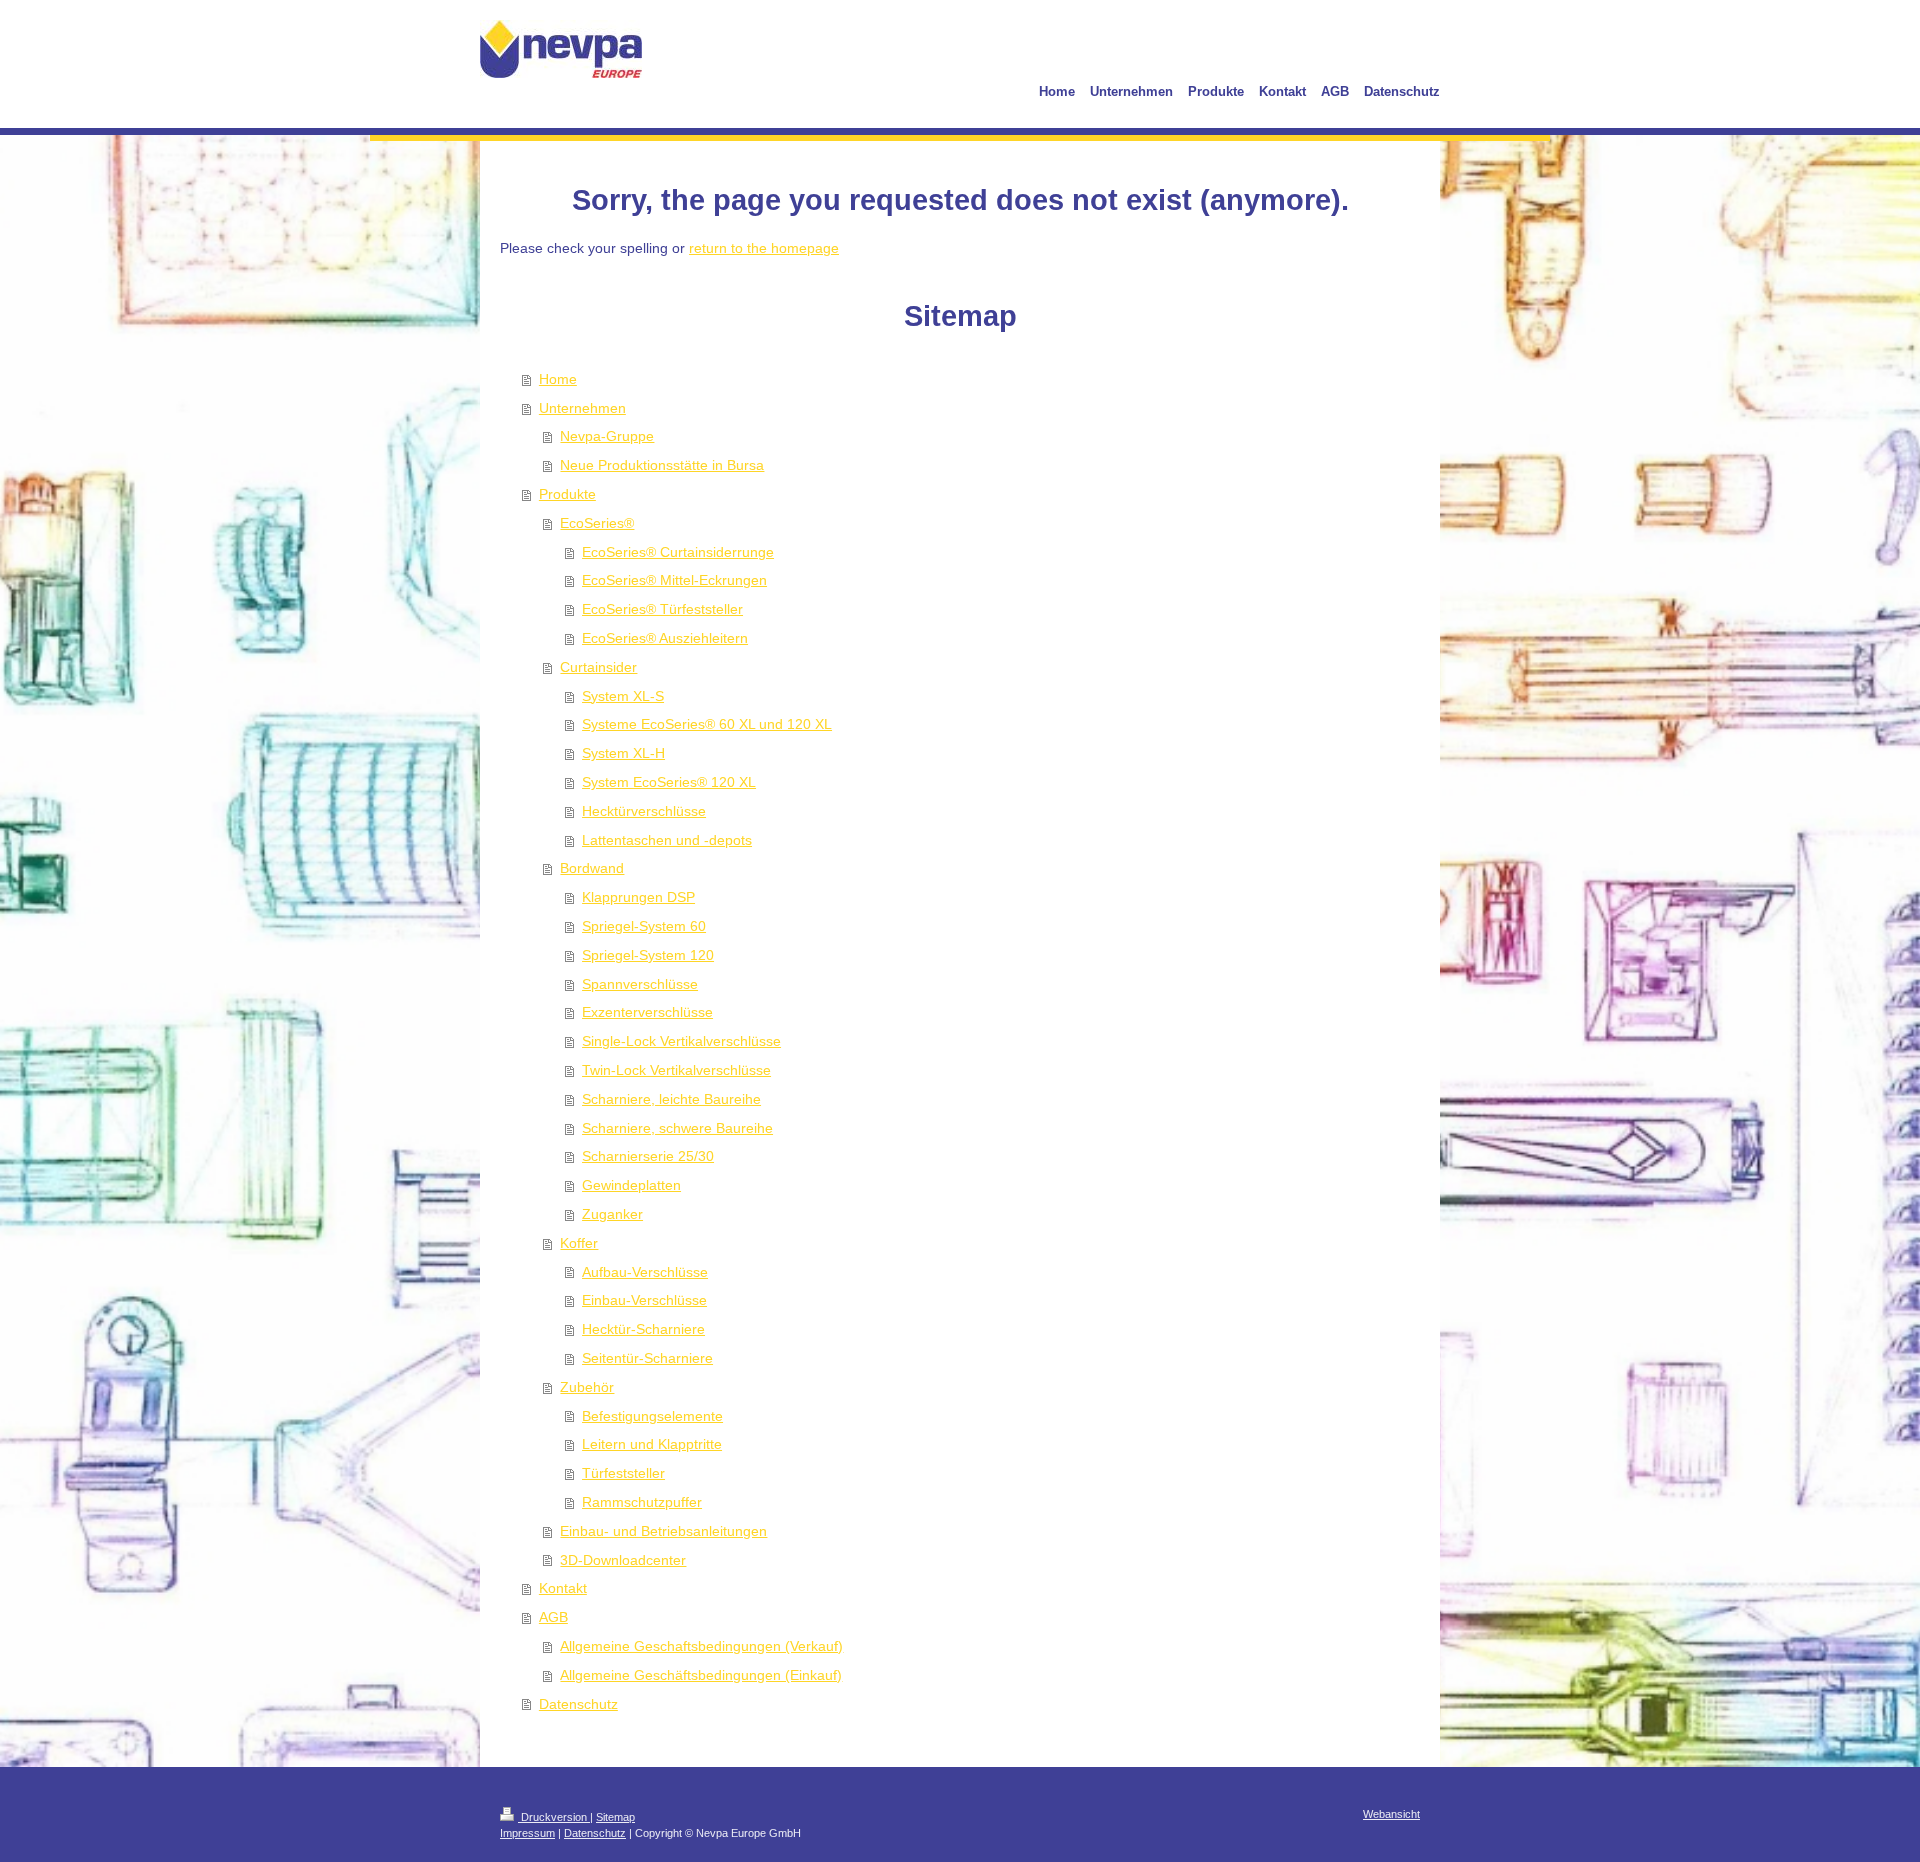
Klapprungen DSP (638, 897)
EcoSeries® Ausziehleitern (665, 638)
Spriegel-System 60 (644, 926)
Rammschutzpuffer (642, 1502)
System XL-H (623, 753)
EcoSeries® (597, 523)
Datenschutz (578, 1704)
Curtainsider (598, 667)
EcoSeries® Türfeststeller (662, 609)
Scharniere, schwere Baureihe (677, 1128)
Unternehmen (582, 408)
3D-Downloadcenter (623, 1560)
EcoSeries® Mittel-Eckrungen (674, 580)
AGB (553, 1617)
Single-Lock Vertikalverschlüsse (681, 1041)
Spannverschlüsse (640, 984)
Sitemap (615, 1817)
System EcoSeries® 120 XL (669, 782)
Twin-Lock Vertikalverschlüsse (676, 1070)
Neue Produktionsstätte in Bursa (662, 465)
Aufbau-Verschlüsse (645, 1272)
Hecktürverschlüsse (644, 811)
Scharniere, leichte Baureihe (671, 1099)
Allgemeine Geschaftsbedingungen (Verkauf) (701, 1646)
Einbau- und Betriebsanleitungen (663, 1531)
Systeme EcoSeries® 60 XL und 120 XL (707, 724)
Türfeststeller (623, 1473)
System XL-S (623, 696)
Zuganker (612, 1214)
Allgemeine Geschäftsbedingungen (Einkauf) (701, 1675)
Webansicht (1391, 1814)
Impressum (527, 1833)
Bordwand (592, 868)
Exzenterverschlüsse (647, 1012)
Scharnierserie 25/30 (648, 1156)
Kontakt (563, 1588)
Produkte (567, 494)
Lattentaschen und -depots (667, 840)
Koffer (579, 1243)
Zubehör (587, 1387)
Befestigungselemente (652, 1416)
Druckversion (554, 1817)
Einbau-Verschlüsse (644, 1300)
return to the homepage (764, 248)
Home (558, 379)
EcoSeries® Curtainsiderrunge (678, 552)
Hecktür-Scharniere (643, 1329)
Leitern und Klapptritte (652, 1444)
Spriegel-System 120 (648, 955)
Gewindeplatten (631, 1185)
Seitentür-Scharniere (647, 1358)
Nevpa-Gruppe (607, 436)
